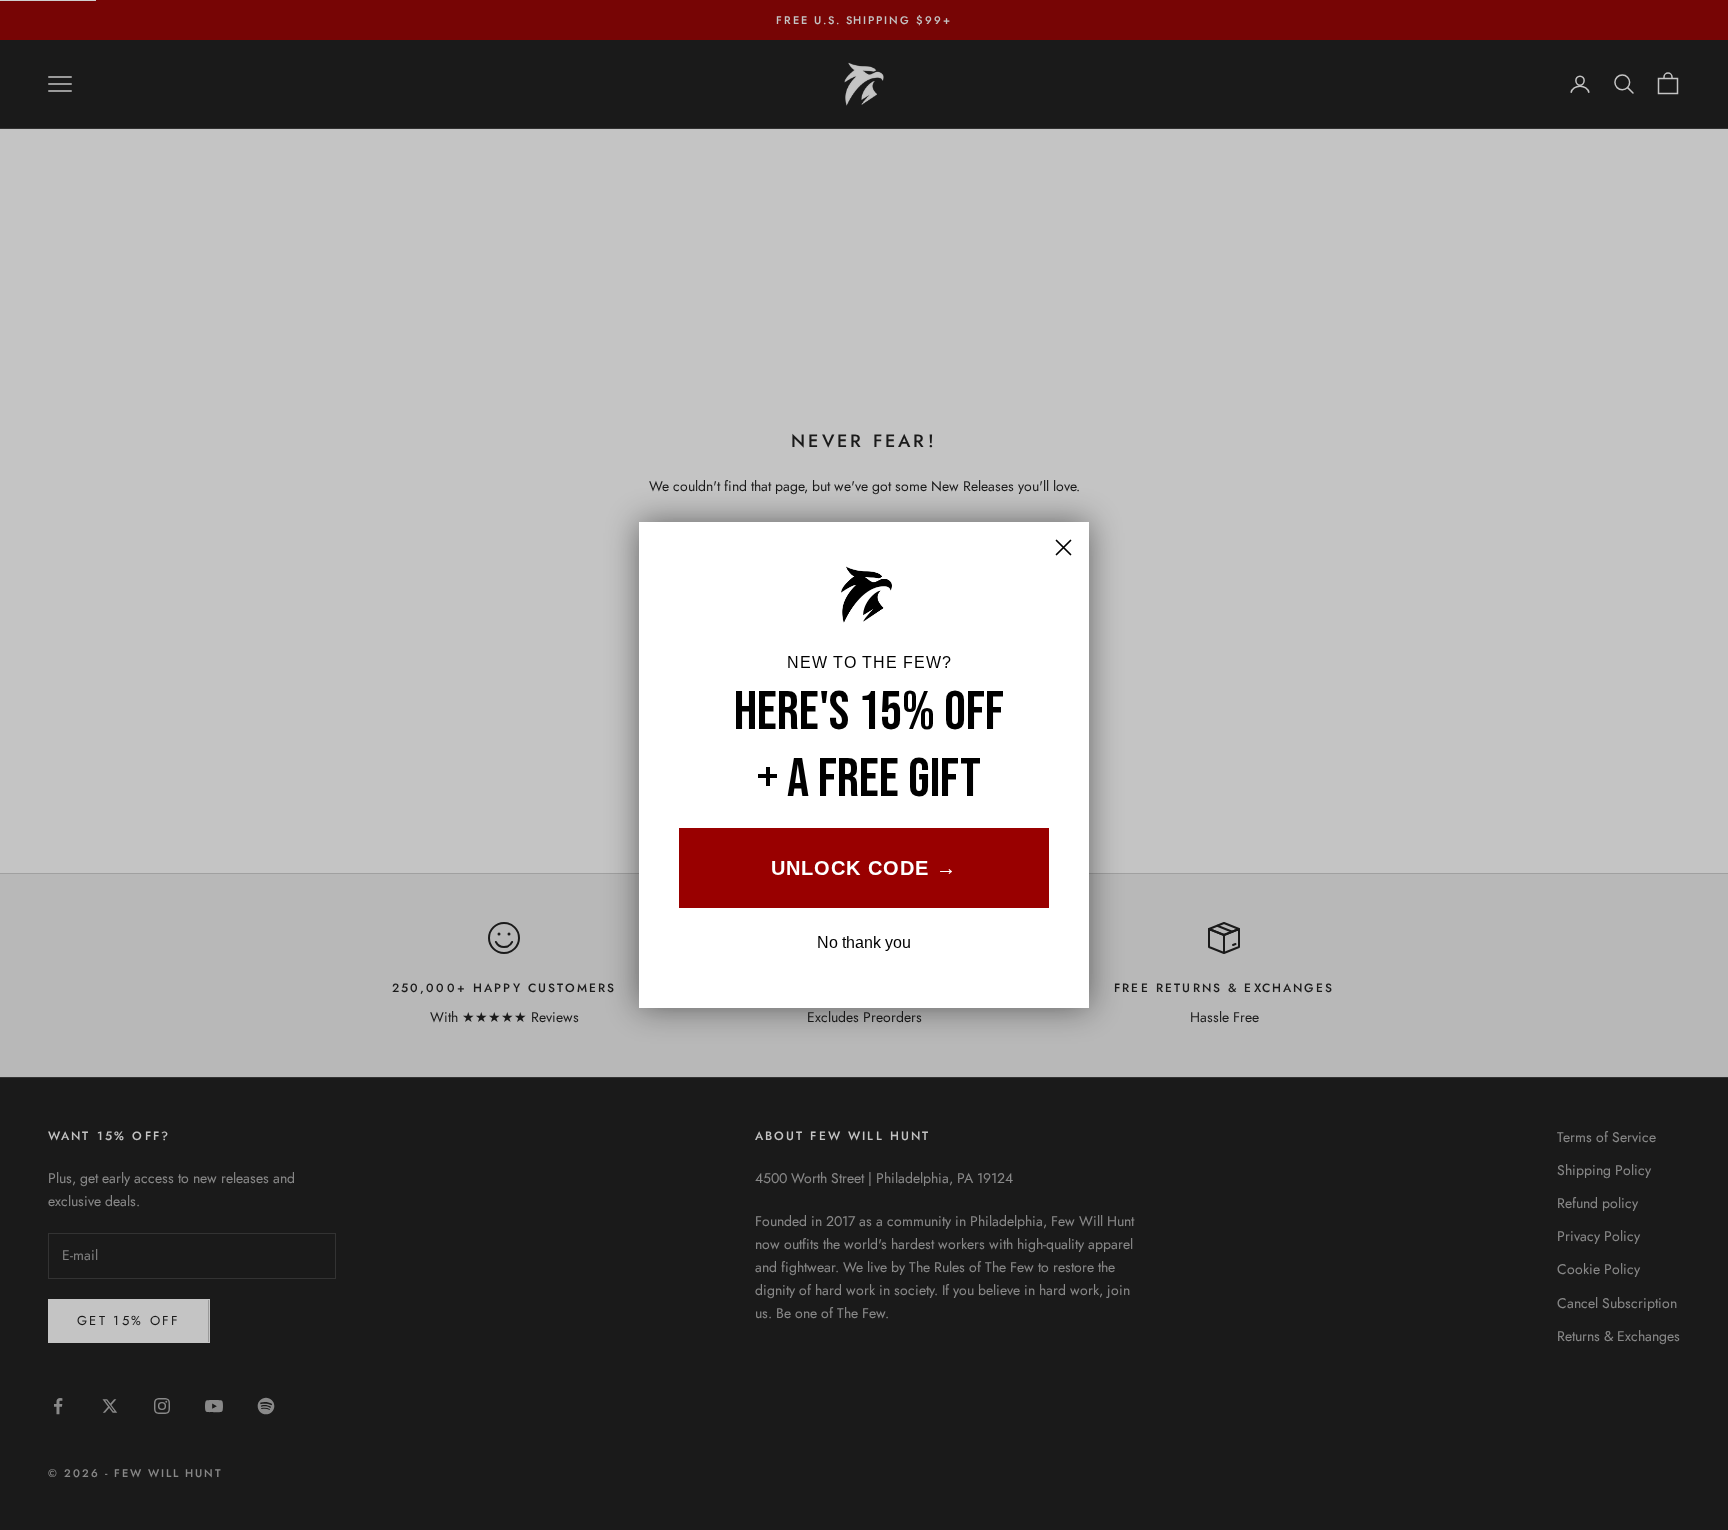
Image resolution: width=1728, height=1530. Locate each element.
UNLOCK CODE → (864, 868)
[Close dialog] (1063, 547)
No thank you (864, 942)
